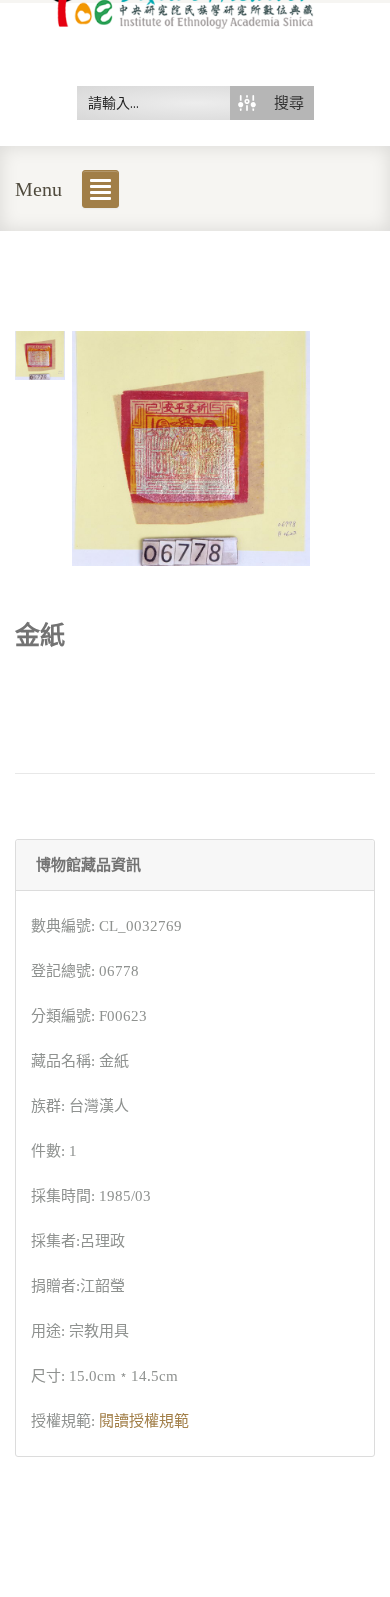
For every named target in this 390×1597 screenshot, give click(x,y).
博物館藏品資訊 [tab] (88, 865)
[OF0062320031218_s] (40, 354)
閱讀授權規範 (144, 1421)
